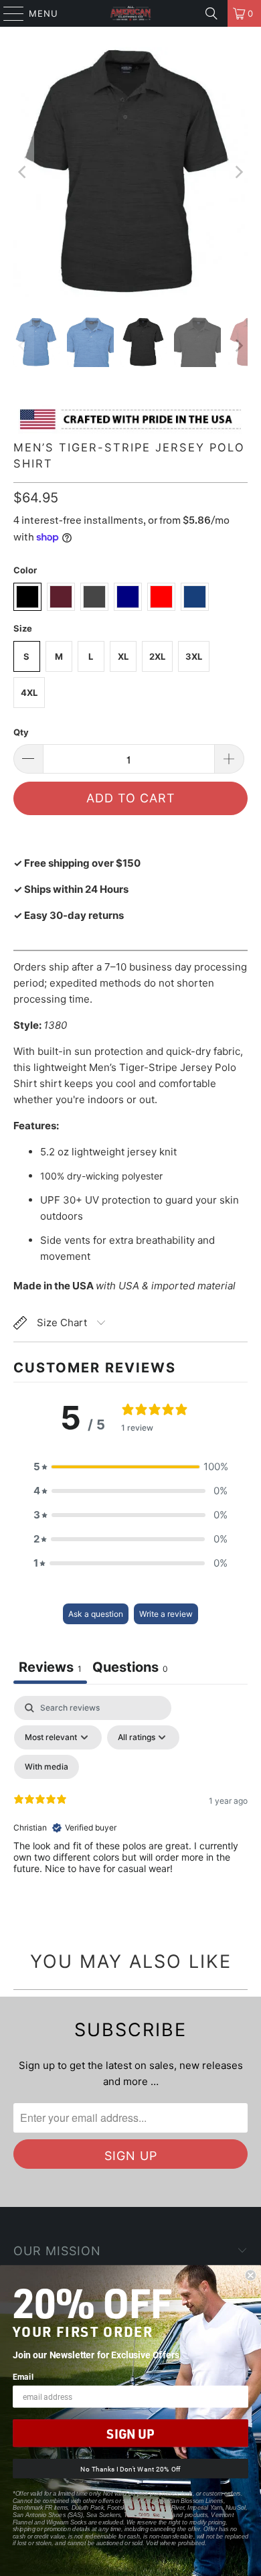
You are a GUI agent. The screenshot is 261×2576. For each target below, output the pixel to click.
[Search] (211, 13)
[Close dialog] (251, 2276)
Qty (21, 732)
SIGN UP (130, 2433)
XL (123, 656)
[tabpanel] (130, 1811)
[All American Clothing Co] (131, 13)
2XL (157, 656)
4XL (29, 693)
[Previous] (23, 172)
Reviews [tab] (50, 1667)
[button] (130, 1467)
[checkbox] (47, 1767)
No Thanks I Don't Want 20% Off (130, 2469)
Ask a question (96, 1614)
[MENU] (7, 13)
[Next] (238, 172)
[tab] (130, 1669)
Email (23, 2376)
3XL (194, 656)
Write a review (166, 1614)
